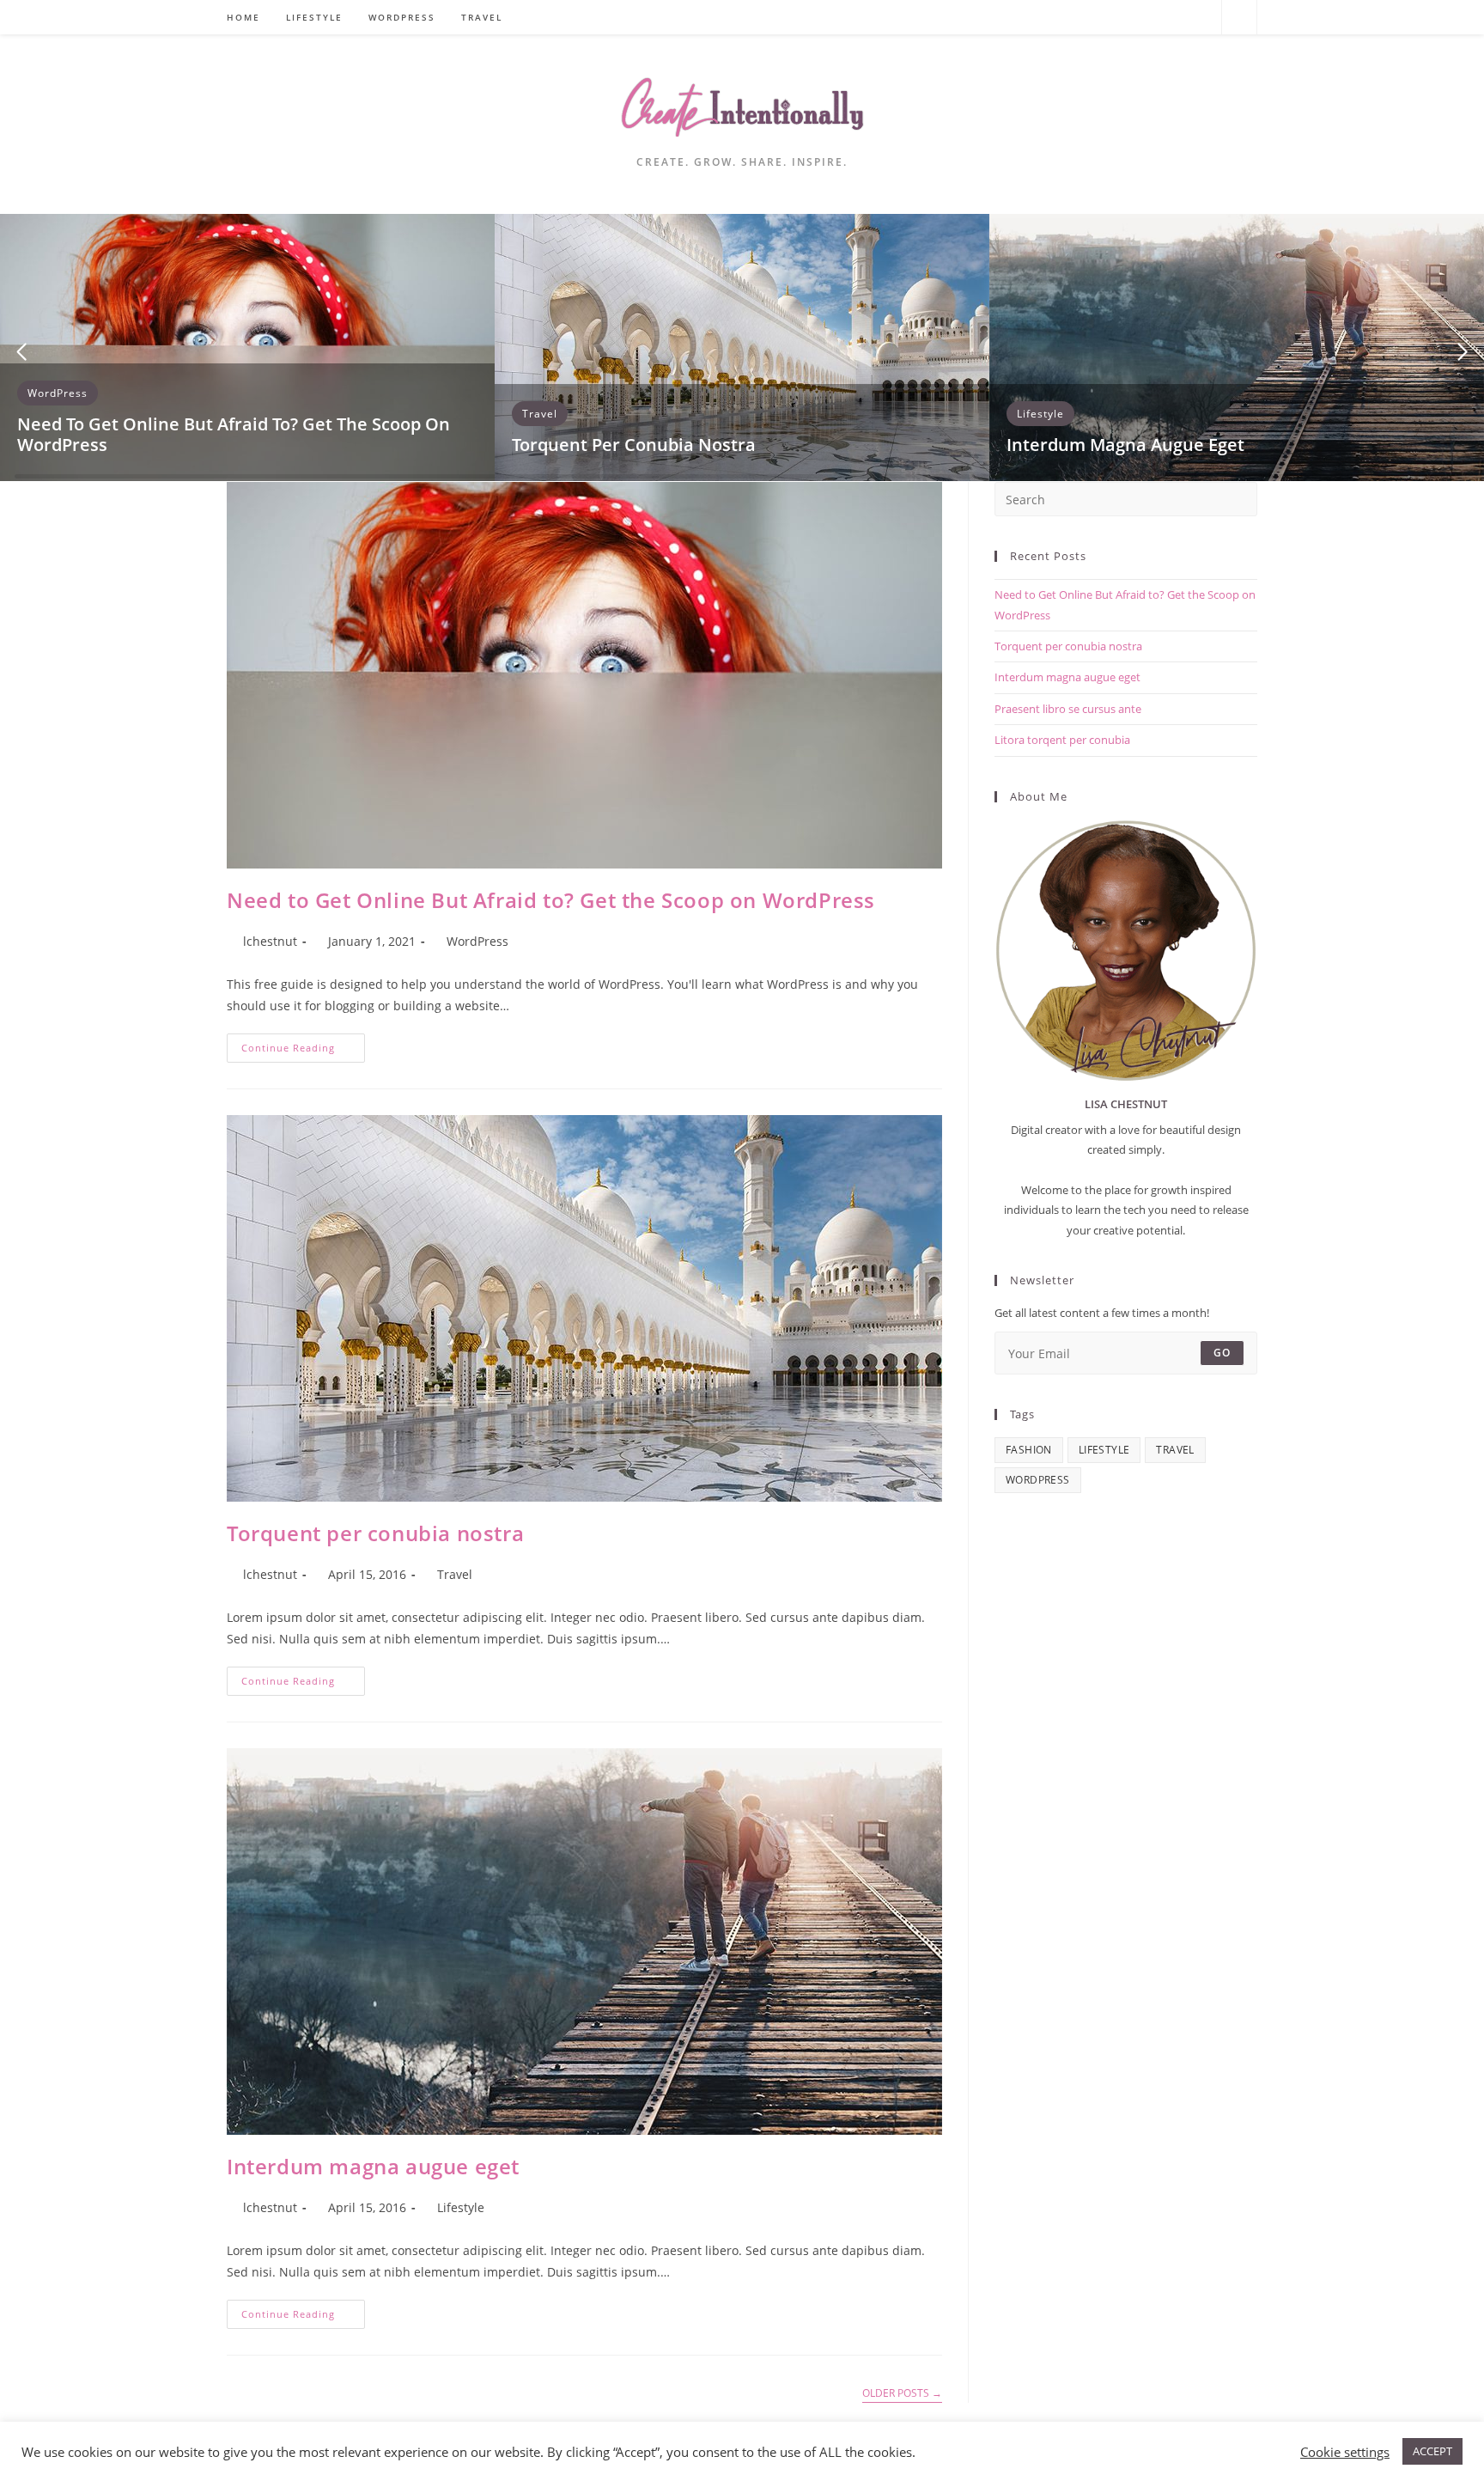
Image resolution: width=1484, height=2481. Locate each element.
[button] (21, 352)
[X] (1131, 18)
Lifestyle (1040, 414)
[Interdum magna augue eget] (1237, 346)
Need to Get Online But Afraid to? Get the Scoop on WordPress (234, 434)
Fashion (1029, 1450)
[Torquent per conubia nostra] (742, 346)
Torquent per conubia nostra (634, 445)
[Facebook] (1155, 18)
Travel (540, 414)
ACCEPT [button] (1432, 2451)
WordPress (58, 393)
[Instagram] (1178, 18)
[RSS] (1201, 18)
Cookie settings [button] (1345, 2452)
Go (1222, 1353)
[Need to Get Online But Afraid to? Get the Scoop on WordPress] (247, 346)
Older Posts (902, 2394)
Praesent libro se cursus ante (1068, 709)
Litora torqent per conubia (1062, 740)
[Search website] (1239, 18)
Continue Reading (303, 1051)
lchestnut (270, 941)
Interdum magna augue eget (1125, 445)
